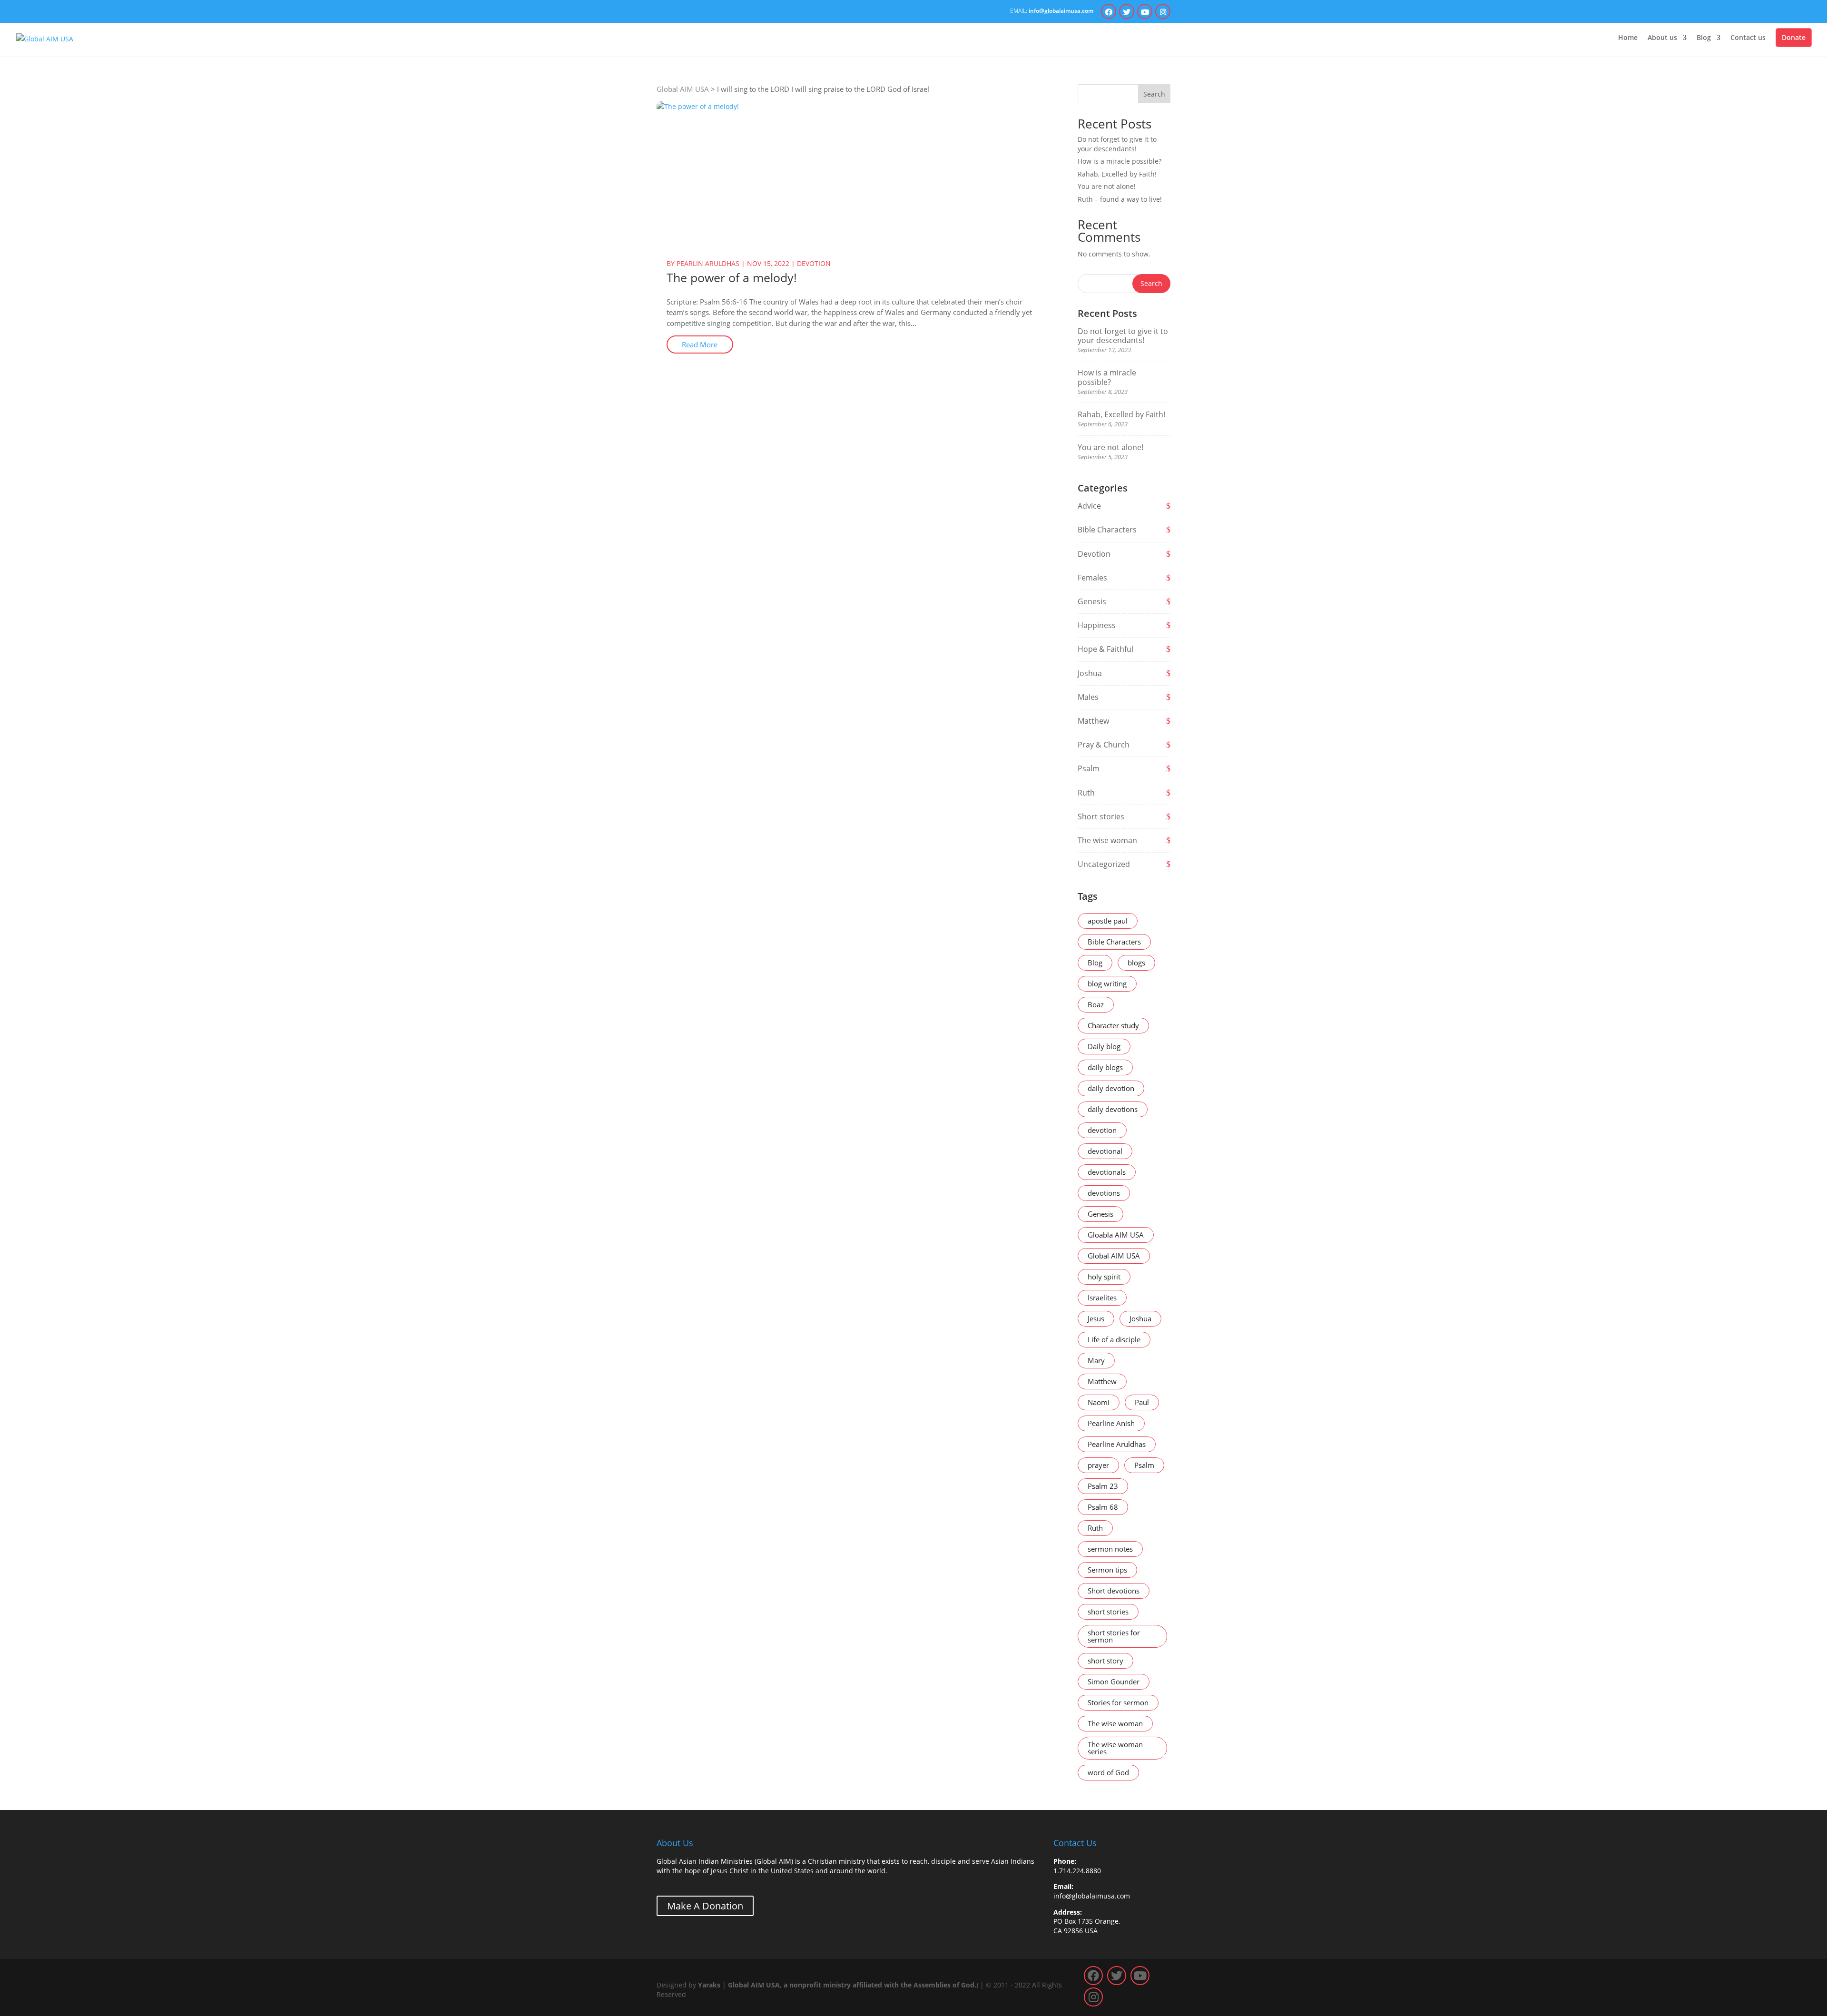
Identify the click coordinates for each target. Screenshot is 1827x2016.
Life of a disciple (1114, 1339)
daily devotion (1111, 1088)
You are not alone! (1107, 186)
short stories (1108, 1612)
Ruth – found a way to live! (1120, 199)
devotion (1102, 1130)
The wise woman (1107, 840)
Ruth (1086, 793)
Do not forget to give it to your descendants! (1117, 144)
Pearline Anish (1111, 1423)
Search (1154, 94)
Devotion (814, 263)
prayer (1098, 1465)
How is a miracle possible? (1120, 161)
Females (1092, 578)
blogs (1136, 963)
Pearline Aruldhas (1117, 1444)
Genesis (1092, 601)
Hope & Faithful (1105, 649)
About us (1662, 38)
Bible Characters (1107, 530)
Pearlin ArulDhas (708, 263)
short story (1105, 1661)
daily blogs (1105, 1067)
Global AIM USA (1114, 1256)
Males (1088, 697)
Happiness (1097, 625)
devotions (1104, 1193)
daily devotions (1113, 1109)
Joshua (1090, 673)
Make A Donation (705, 1906)
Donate (1794, 37)
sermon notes (1110, 1549)
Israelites (1102, 1298)
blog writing (1107, 983)
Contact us (1748, 38)
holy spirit (1104, 1277)
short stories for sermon (1114, 1636)
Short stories (1101, 816)
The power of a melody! (732, 277)
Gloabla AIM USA (1116, 1235)
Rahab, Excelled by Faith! (1117, 174)
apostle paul (1108, 921)
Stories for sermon (1118, 1702)
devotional (1105, 1151)
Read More (700, 344)
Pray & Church (1104, 745)
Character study (1113, 1025)
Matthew (1093, 721)
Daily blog (1104, 1046)
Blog (1704, 38)
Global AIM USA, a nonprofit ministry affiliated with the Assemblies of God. (852, 1985)
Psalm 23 (1103, 1486)
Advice (1089, 506)
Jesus (1096, 1318)
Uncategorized (1104, 864)
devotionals (1107, 1172)
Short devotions (1114, 1591)
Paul (1142, 1402)
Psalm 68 (1103, 1507)
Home (1628, 38)
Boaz (1096, 1004)
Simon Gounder (1114, 1682)
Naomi (1099, 1402)
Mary (1096, 1360)
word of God (1108, 1772)
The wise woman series (1115, 1748)
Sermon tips (1107, 1570)
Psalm (1089, 768)
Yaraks (709, 1985)
